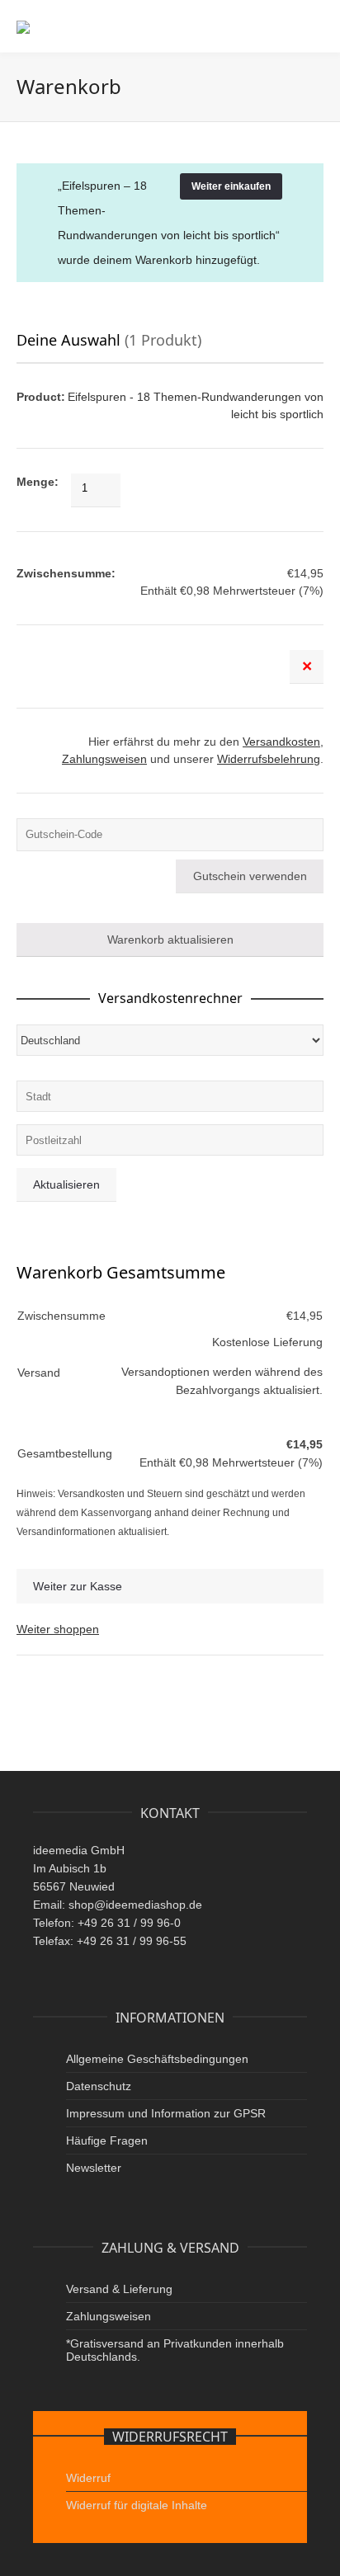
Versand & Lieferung (119, 2289)
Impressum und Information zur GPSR (166, 2113)
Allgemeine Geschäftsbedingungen (157, 2059)
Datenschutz (99, 2086)
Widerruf (88, 2478)
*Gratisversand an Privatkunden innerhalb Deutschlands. (175, 2350)
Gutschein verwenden (250, 876)
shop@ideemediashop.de (135, 1905)
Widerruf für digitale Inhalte (137, 2505)
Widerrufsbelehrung (269, 759)
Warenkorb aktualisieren (170, 940)
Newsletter (94, 2168)
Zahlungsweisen (104, 759)
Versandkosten (281, 742)
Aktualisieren (66, 1184)
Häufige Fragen (107, 2140)
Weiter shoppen (58, 1629)
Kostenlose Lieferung (267, 1342)
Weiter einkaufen (231, 186)
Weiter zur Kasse (78, 1586)
